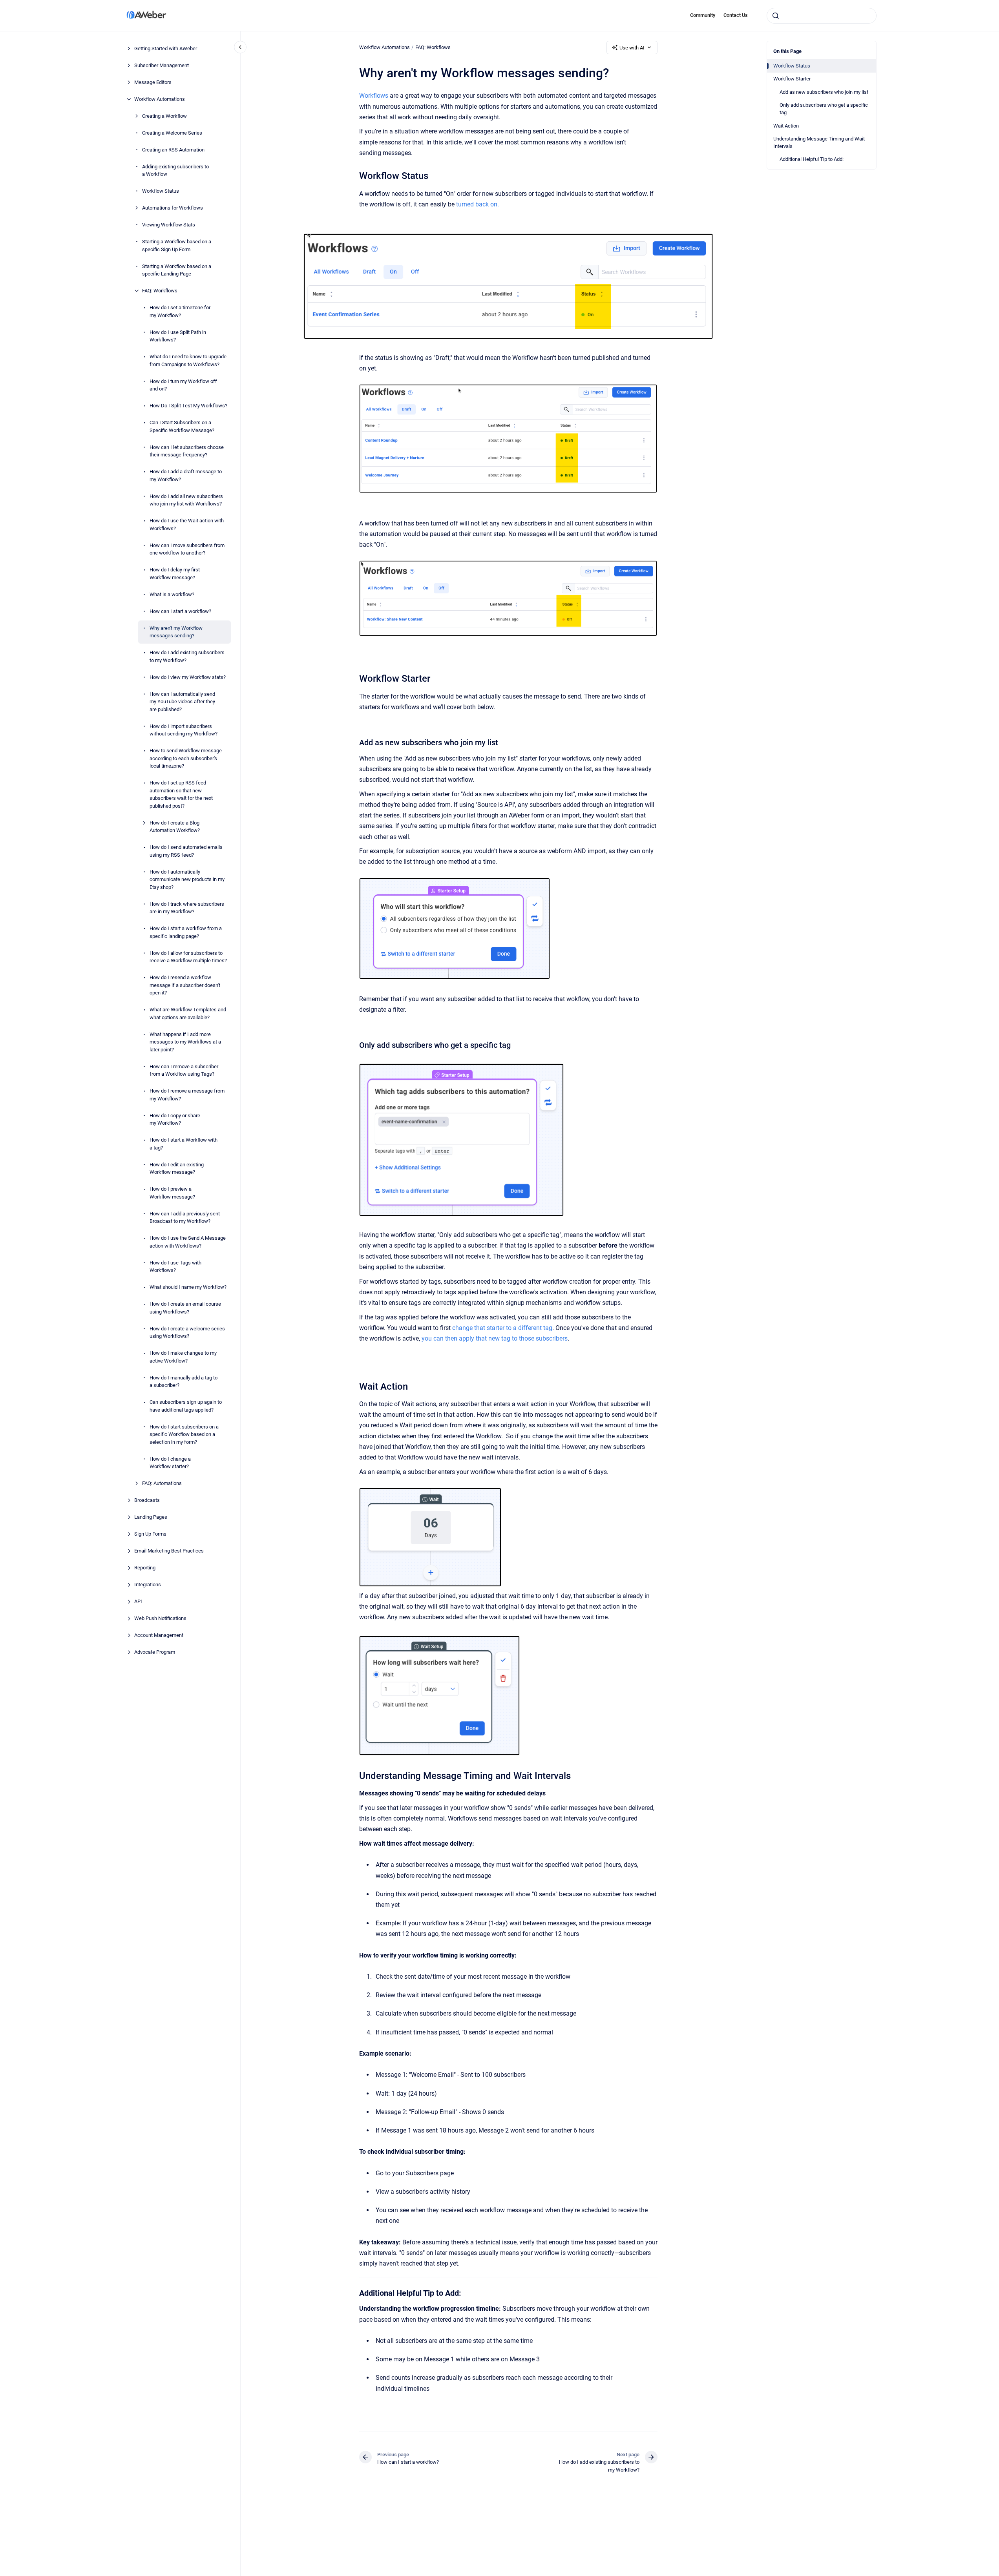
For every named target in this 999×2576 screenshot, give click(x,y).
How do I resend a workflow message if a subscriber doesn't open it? (185, 985)
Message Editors (153, 82)
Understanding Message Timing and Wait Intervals (819, 143)
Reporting (145, 1568)
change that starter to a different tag (502, 1328)
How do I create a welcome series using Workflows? (187, 1333)
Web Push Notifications (160, 1618)
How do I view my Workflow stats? (188, 677)
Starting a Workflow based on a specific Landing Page (177, 270)
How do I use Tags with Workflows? (175, 1267)
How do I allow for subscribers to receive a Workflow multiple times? (188, 957)
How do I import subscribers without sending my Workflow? (184, 730)
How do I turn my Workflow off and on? (183, 385)
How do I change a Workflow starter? (170, 1463)
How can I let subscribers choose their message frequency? (187, 451)
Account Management (159, 1635)
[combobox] (822, 16)
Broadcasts (147, 1500)
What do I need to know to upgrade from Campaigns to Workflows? (188, 360)
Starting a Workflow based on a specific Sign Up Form (177, 245)
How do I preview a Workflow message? (172, 1193)
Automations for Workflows (173, 208)
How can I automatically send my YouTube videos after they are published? (182, 702)
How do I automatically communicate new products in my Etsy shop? (187, 879)
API (138, 1601)
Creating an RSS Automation (173, 150)
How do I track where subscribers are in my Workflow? (187, 908)
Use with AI (632, 48)
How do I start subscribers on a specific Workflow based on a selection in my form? (184, 1434)
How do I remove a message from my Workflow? (187, 1095)
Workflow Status (161, 191)
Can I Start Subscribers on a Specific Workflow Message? (182, 426)
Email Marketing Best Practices (169, 1551)
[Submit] (776, 16)
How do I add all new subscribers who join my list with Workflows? (186, 500)
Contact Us (736, 15)
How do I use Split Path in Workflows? (178, 336)
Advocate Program (155, 1652)
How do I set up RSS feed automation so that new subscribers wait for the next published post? (181, 794)
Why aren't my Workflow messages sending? (176, 632)
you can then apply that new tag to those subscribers (495, 1338)
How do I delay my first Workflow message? (175, 574)
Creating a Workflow (164, 116)
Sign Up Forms (150, 1534)
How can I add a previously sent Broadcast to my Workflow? (185, 1218)
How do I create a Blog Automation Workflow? (175, 827)
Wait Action (786, 126)
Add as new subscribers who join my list (824, 92)
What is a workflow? (172, 594)
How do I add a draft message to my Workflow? (186, 475)
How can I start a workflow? (180, 611)
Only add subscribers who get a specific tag (824, 109)
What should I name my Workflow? (188, 1287)
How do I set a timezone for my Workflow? (180, 311)
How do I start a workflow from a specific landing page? (186, 932)
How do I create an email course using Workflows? (185, 1308)
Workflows (374, 96)
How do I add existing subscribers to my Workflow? (187, 656)
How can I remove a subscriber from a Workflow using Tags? (184, 1070)
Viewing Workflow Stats (169, 225)
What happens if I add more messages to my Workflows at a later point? (185, 1042)
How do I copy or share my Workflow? (175, 1119)
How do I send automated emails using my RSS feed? (186, 851)
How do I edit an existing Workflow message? (177, 1169)
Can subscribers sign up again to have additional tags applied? (186, 1406)
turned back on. (478, 204)
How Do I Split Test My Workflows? (188, 406)
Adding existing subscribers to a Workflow (175, 171)
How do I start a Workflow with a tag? (184, 1144)
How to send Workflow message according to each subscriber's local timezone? (186, 758)
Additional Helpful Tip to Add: (812, 159)
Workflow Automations (160, 99)
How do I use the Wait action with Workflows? (187, 525)
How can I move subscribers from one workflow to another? (187, 549)
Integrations (148, 1584)
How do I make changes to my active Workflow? (183, 1357)
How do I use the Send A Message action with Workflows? (188, 1242)
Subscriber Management (162, 65)
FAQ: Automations (162, 1483)
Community (703, 15)
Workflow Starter (792, 79)
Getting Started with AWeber (166, 48)
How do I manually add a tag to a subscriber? (184, 1382)
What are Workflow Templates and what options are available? (188, 1013)
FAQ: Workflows (160, 291)
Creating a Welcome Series (172, 133)
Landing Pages (151, 1517)
